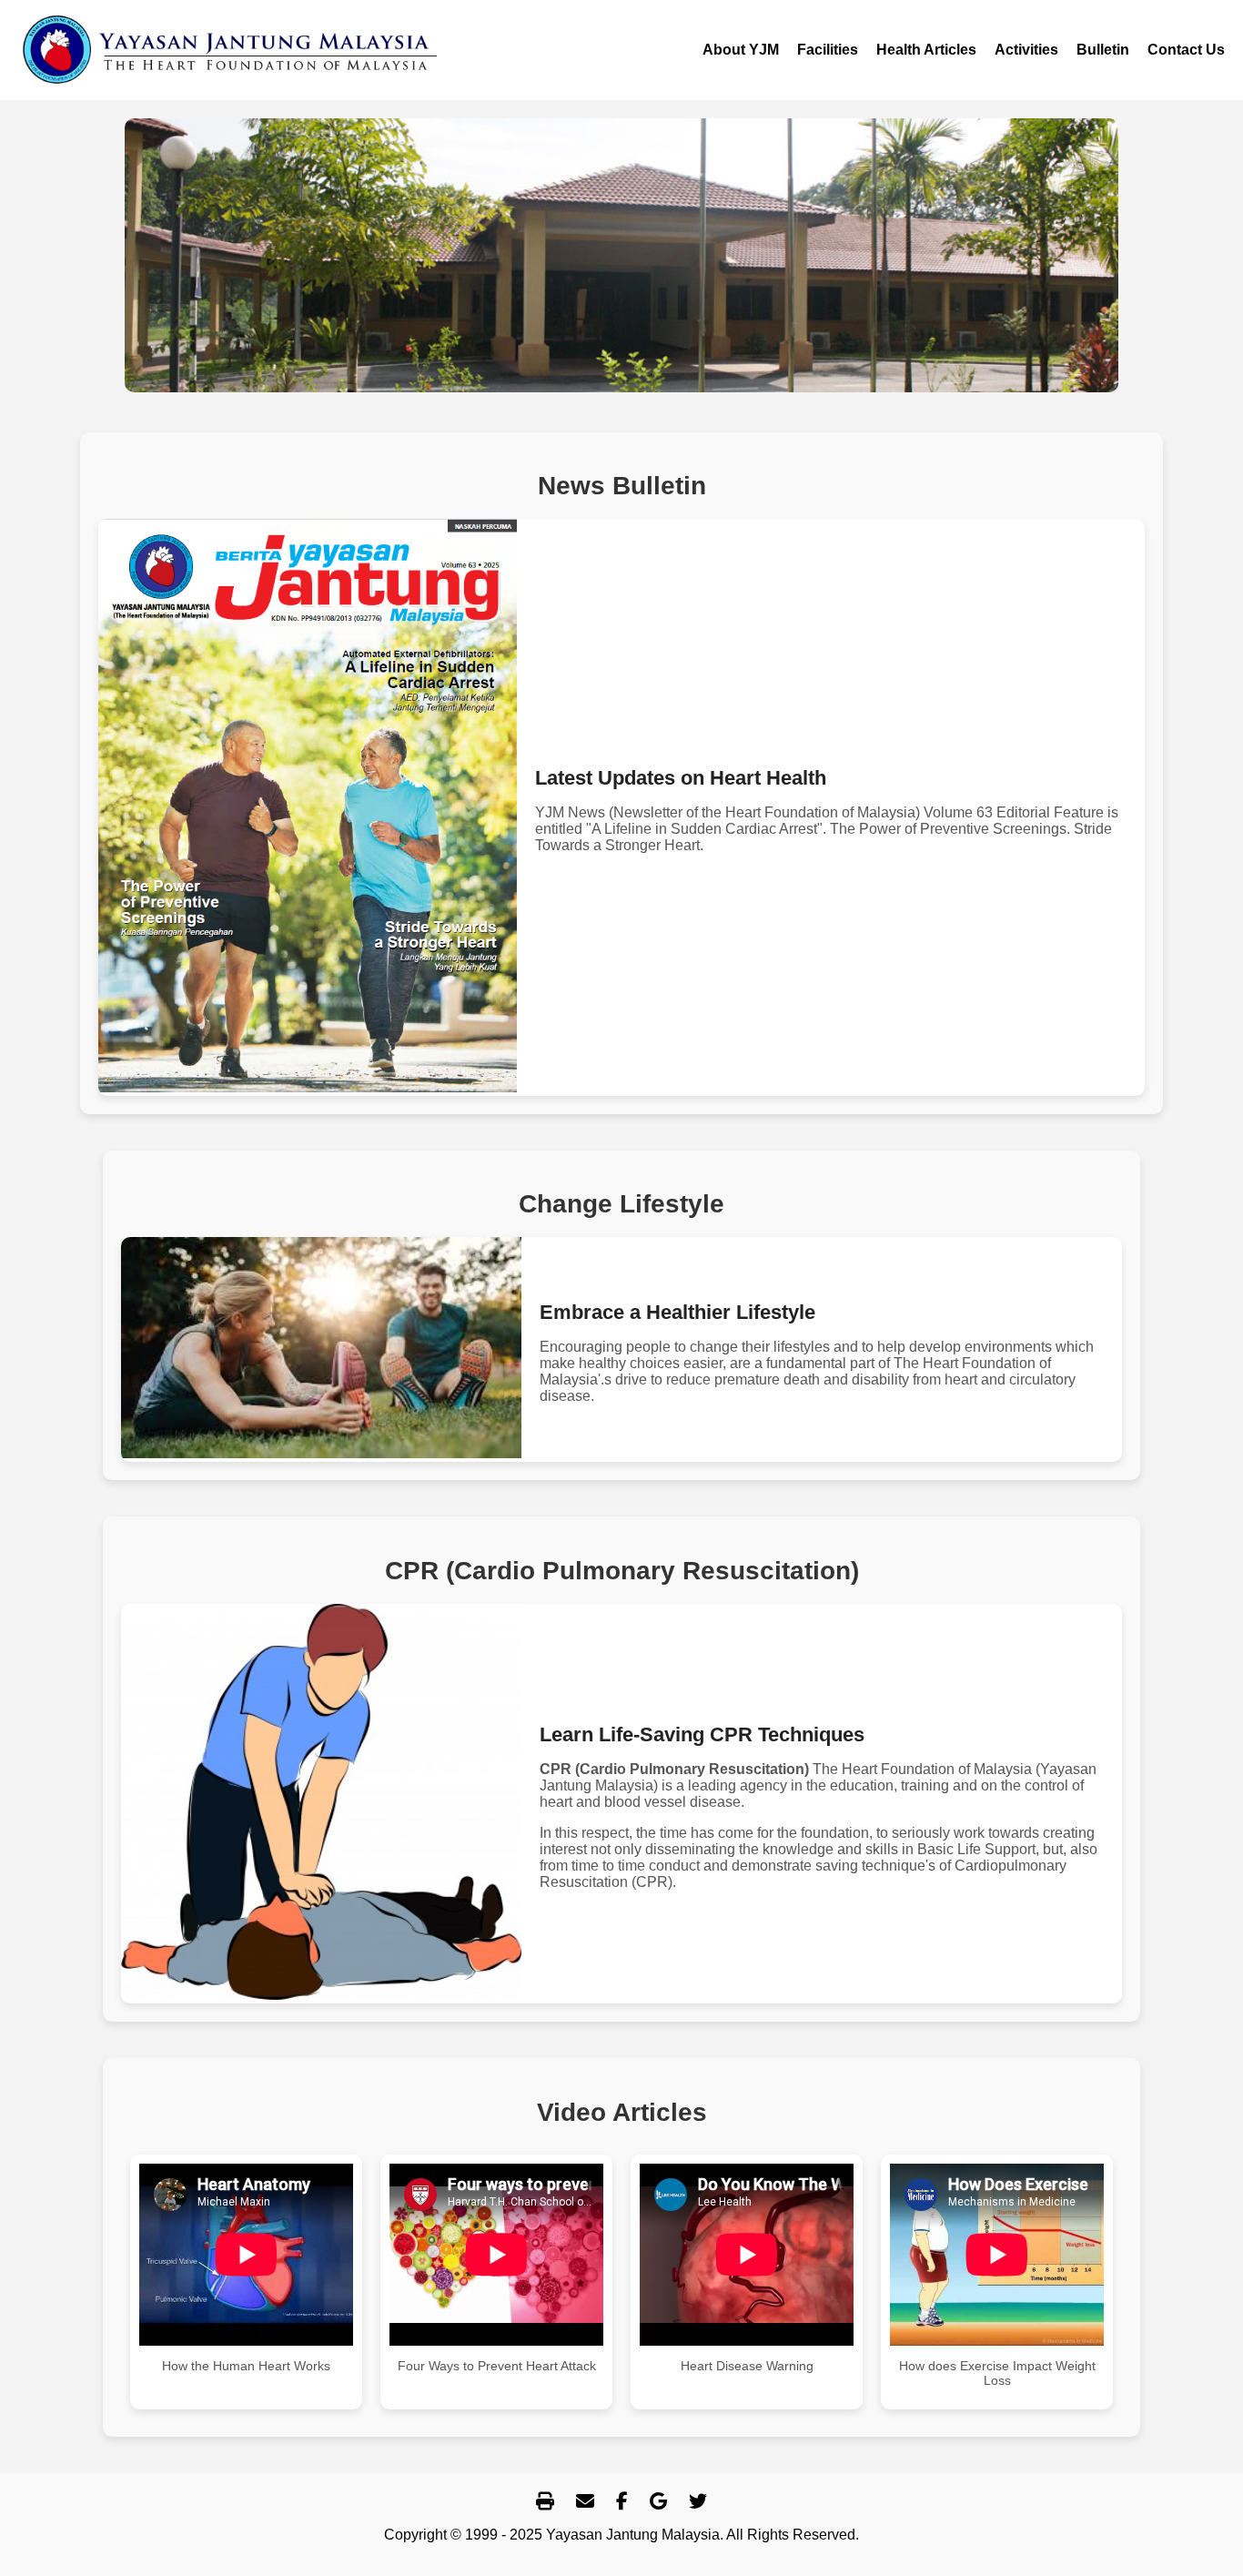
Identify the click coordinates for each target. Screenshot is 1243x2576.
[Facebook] (622, 2502)
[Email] (585, 2502)
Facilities (828, 50)
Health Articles (926, 50)
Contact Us (1186, 50)
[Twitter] (698, 2502)
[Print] (545, 2502)
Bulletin (1103, 50)
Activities (1026, 50)
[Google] (658, 2502)
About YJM (741, 50)
